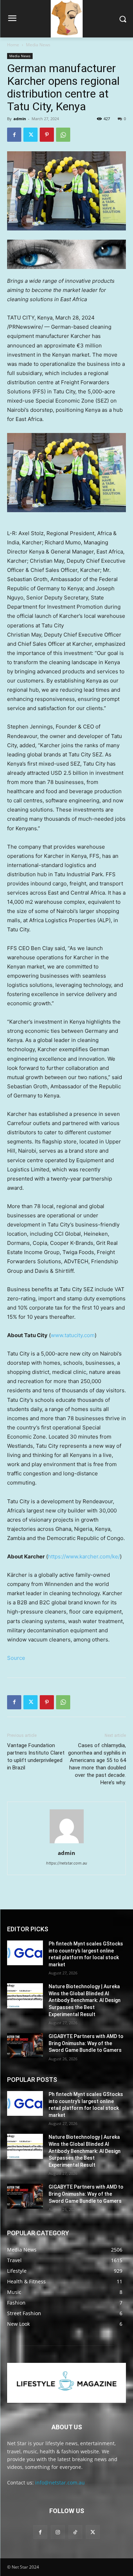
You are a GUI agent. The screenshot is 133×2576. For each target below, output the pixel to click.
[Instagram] (58, 2532)
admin (20, 119)
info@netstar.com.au (60, 2483)
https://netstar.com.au (66, 1863)
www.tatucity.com (73, 1335)
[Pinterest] (47, 135)
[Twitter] (31, 135)
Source (16, 1658)
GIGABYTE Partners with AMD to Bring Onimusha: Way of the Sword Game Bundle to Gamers (86, 2043)
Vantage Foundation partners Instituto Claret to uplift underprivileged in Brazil (36, 1757)
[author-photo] (67, 1843)
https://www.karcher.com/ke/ (84, 1556)
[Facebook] (14, 135)
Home (13, 45)
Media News (38, 45)
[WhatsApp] (63, 135)
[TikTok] (75, 2532)
